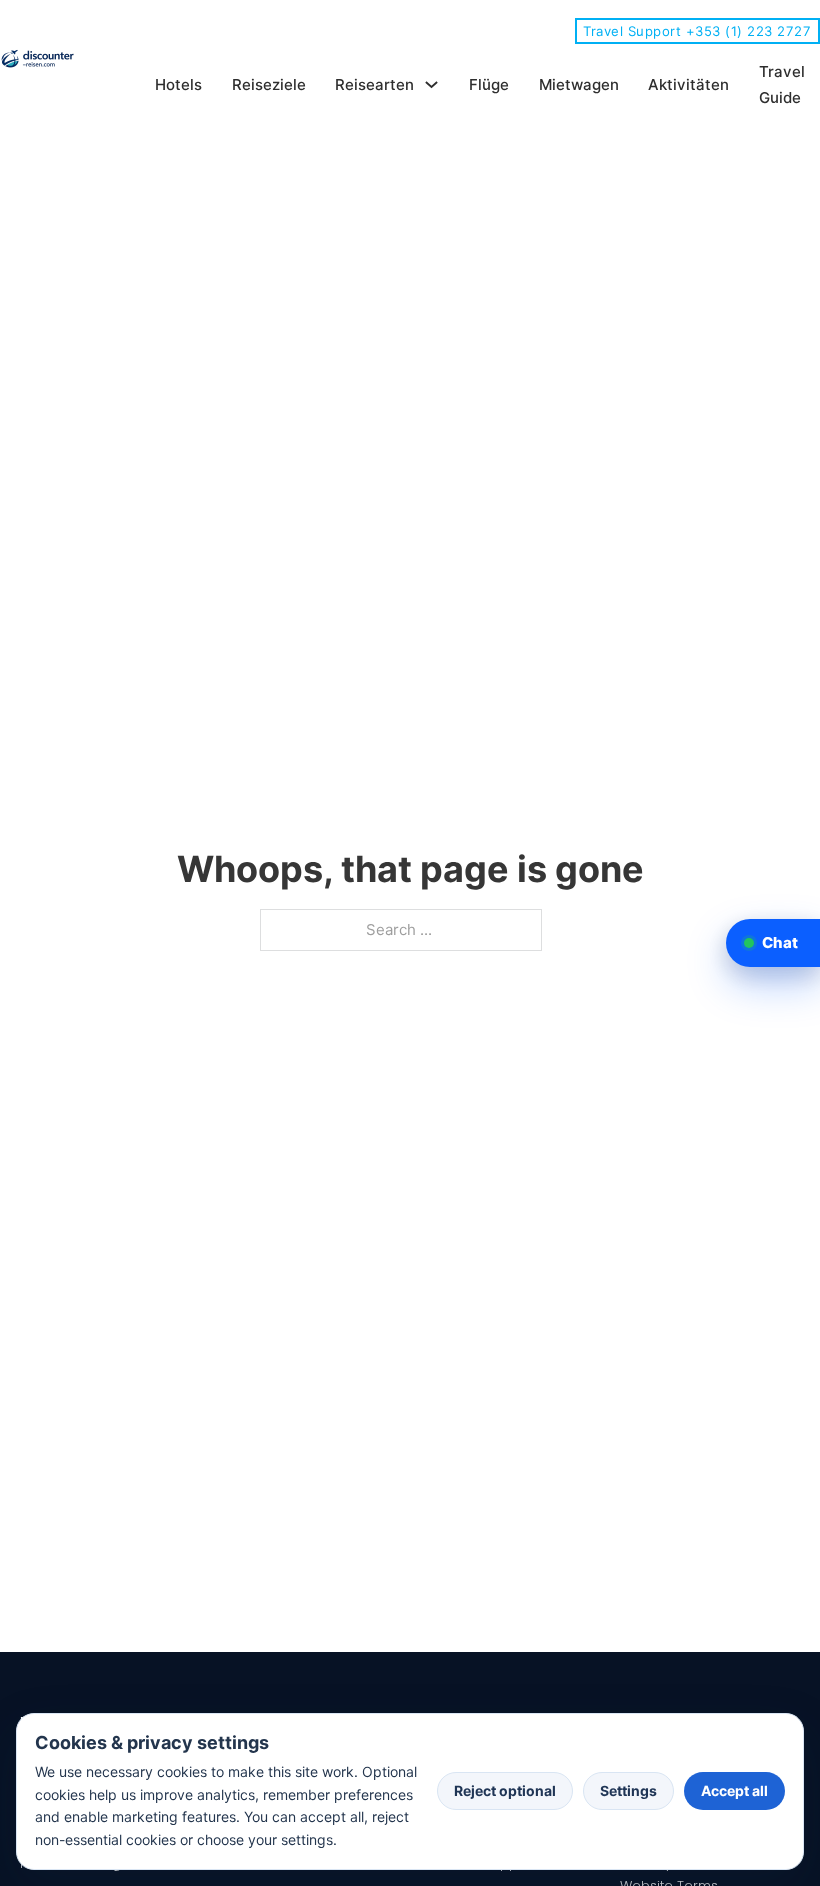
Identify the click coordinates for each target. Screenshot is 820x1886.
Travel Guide (782, 84)
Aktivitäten (688, 84)
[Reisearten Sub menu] (431, 84)
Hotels (178, 84)
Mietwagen (579, 84)
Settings (628, 1790)
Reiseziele (269, 84)
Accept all (734, 1790)
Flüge (489, 84)
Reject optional (505, 1790)
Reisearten (374, 84)
